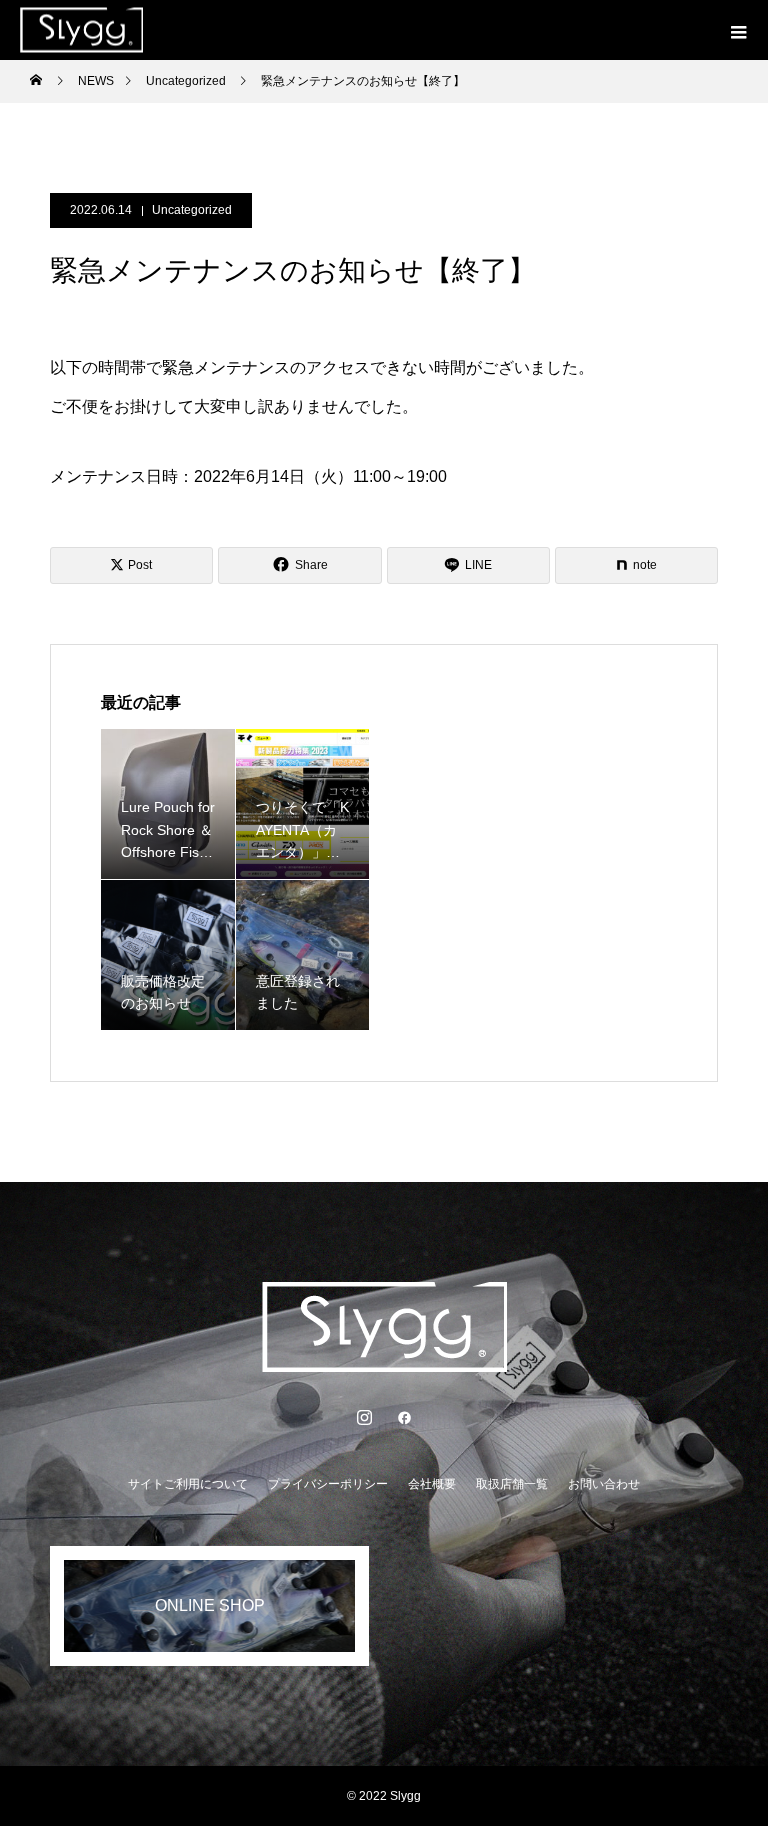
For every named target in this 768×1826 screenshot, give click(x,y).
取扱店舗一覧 (512, 1484)
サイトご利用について (188, 1484)
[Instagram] (364, 1417)
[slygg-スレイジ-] (384, 1327)
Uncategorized (192, 210)
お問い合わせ (604, 1484)
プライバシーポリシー (328, 1484)
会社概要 (432, 1484)
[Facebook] (404, 1417)
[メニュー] (738, 30)
